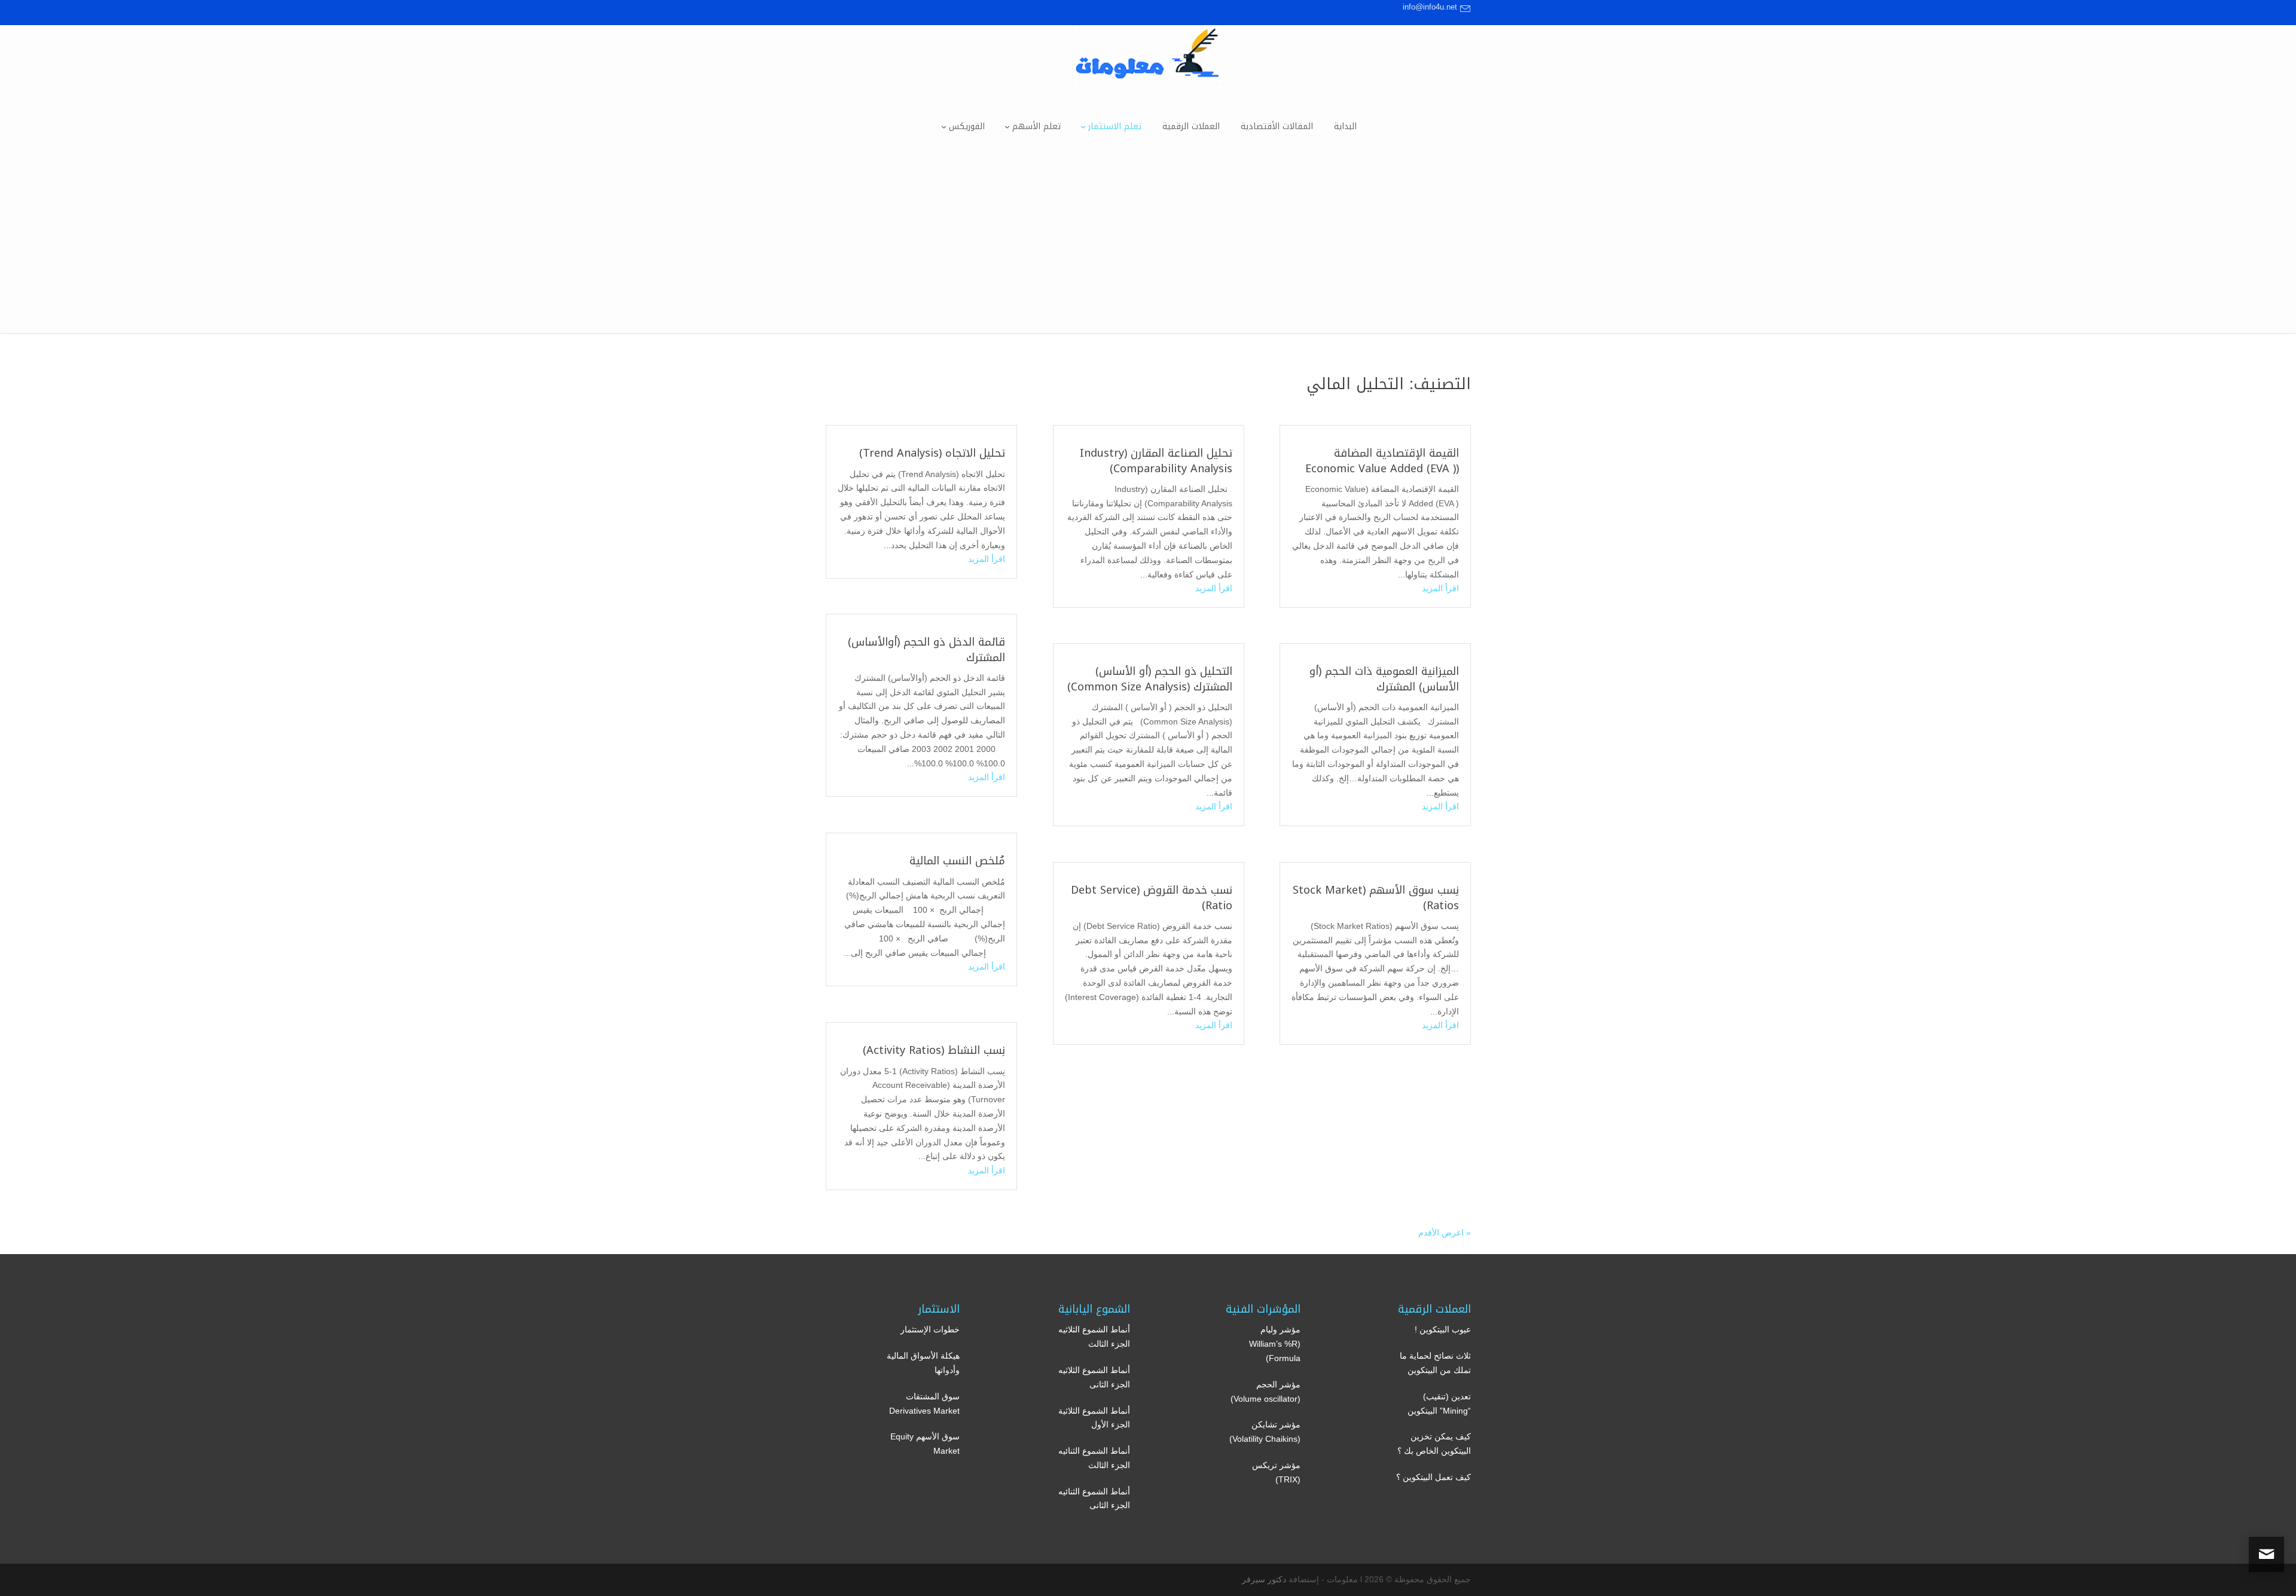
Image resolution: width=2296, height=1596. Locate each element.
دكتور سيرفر (1264, 1579)
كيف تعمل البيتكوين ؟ (1434, 1477)
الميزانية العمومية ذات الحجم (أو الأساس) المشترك (1384, 679)
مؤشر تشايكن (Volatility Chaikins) (1265, 1432)
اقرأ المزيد (1440, 588)
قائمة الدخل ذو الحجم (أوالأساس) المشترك (926, 649)
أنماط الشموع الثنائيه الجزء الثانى (1094, 1499)
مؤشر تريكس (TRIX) (1276, 1472)
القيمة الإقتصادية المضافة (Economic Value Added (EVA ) (1382, 461)
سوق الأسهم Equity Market (925, 1444)
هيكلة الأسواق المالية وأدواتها (923, 1363)
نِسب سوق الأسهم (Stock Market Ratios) (1376, 898)
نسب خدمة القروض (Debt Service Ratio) (1152, 898)
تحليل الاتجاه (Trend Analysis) (932, 453)
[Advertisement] (1148, 249)
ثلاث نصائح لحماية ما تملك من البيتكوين (1435, 1363)
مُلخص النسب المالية (957, 861)
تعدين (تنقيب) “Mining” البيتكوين (1439, 1404)
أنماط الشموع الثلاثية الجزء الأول (1094, 1418)
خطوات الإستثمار (930, 1329)
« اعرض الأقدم (1445, 1233)
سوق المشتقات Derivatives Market (924, 1404)
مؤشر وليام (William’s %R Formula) (1275, 1344)
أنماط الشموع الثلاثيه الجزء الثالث (1094, 1337)
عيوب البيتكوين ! (1443, 1329)
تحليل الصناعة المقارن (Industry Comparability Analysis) (1156, 461)
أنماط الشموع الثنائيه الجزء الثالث (1094, 1458)
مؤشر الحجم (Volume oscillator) (1265, 1392)
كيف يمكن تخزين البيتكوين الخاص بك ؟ (1434, 1444)
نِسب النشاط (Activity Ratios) (934, 1050)
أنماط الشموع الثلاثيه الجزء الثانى (1094, 1377)
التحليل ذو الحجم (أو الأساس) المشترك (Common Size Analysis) (1150, 679)
